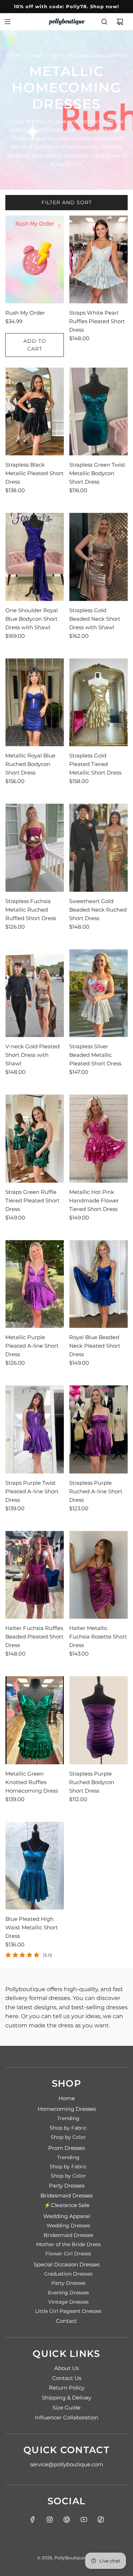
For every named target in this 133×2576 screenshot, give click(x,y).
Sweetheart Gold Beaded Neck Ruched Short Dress (98, 910)
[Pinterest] (67, 2520)
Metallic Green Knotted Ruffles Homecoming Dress (32, 1782)
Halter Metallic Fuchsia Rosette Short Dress (98, 1637)
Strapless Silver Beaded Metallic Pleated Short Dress (95, 1055)
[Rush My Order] (35, 260)
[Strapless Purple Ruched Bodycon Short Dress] (98, 1720)
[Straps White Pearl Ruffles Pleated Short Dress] (98, 260)
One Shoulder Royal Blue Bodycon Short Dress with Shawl (32, 619)
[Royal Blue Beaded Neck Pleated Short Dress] (98, 1284)
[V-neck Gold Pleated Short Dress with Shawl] (35, 993)
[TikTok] (101, 2520)
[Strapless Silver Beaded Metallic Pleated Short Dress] (98, 993)
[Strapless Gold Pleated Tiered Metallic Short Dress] (98, 702)
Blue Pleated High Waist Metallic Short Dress (32, 1927)
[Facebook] (33, 2520)
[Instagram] (50, 2520)
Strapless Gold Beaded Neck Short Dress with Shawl (95, 619)
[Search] (104, 22)
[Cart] (120, 22)
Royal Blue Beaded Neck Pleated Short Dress (95, 1346)
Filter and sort (67, 202)
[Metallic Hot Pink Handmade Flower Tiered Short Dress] (98, 1138)
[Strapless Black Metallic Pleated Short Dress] (35, 412)
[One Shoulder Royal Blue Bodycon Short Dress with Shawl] (35, 557)
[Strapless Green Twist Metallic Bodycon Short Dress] (98, 412)
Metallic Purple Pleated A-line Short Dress (32, 1346)
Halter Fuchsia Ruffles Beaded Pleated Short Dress (34, 1637)
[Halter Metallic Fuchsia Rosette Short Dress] (98, 1575)
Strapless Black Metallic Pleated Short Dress (34, 473)
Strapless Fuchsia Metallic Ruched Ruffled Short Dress (31, 910)
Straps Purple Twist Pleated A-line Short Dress (32, 1491)
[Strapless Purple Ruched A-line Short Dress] (98, 1429)
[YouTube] (84, 2520)
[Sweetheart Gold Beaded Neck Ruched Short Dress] (98, 848)
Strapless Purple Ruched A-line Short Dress (96, 1491)
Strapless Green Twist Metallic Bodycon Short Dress (97, 473)
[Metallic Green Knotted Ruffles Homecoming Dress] (35, 1720)
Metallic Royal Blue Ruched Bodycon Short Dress (30, 764)
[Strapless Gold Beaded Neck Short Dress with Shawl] (98, 557)
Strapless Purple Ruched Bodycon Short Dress (92, 1782)
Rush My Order (25, 313)
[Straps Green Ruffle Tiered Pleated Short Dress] (35, 1138)
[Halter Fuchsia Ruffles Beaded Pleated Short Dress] (35, 1575)
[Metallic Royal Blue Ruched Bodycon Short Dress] (35, 702)
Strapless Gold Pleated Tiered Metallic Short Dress (95, 764)
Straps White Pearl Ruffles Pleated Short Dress (97, 321)
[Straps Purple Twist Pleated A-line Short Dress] (35, 1429)
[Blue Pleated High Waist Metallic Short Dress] (35, 1866)
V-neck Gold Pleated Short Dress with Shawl (32, 1055)
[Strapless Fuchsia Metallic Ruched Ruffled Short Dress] (35, 848)
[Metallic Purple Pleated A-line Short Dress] (35, 1284)
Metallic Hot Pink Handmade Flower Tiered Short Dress (94, 1200)
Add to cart (35, 345)
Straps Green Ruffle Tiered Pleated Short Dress (32, 1200)
